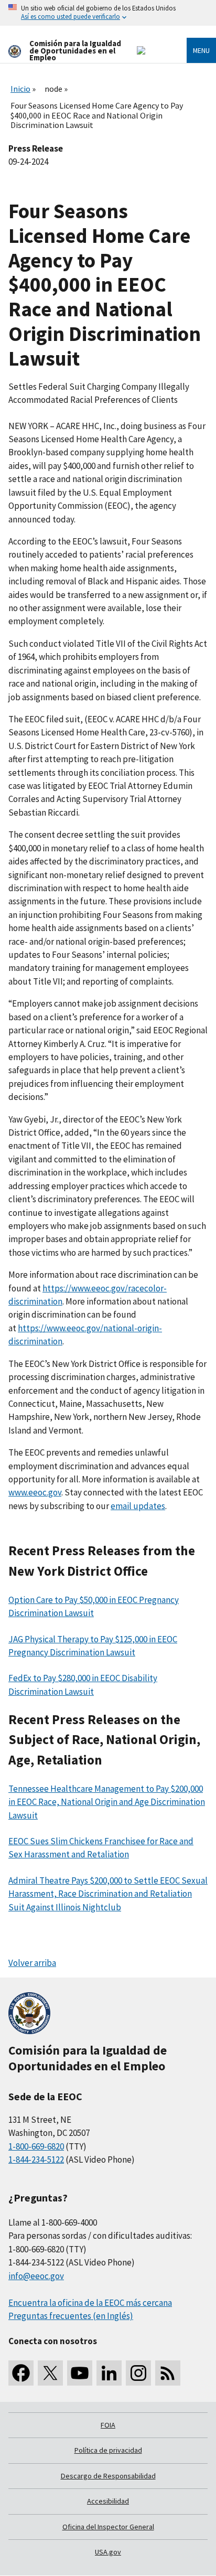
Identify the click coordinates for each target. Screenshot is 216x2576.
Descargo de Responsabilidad (108, 2476)
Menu (201, 50)
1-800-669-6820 (36, 2146)
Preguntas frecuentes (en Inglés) (71, 2316)
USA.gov (108, 2552)
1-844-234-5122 (36, 2160)
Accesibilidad (108, 2501)
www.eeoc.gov (35, 1492)
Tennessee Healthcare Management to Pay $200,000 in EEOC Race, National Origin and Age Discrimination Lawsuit (107, 1802)
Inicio (20, 89)
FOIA (108, 2425)
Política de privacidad (108, 2450)
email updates (138, 1506)
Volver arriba (32, 1963)
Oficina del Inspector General (108, 2527)
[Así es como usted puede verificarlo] (108, 13)
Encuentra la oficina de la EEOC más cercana (90, 2303)
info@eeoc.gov (36, 2276)
